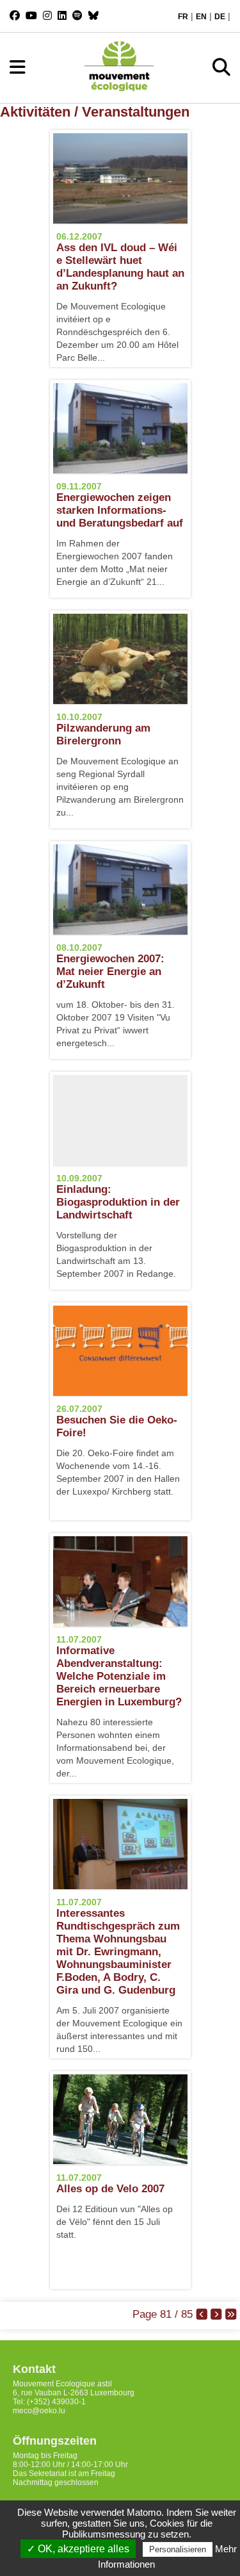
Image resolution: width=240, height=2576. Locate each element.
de (220, 17)
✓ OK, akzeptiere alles (78, 2549)
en (201, 17)
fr (183, 17)
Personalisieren (178, 2549)
